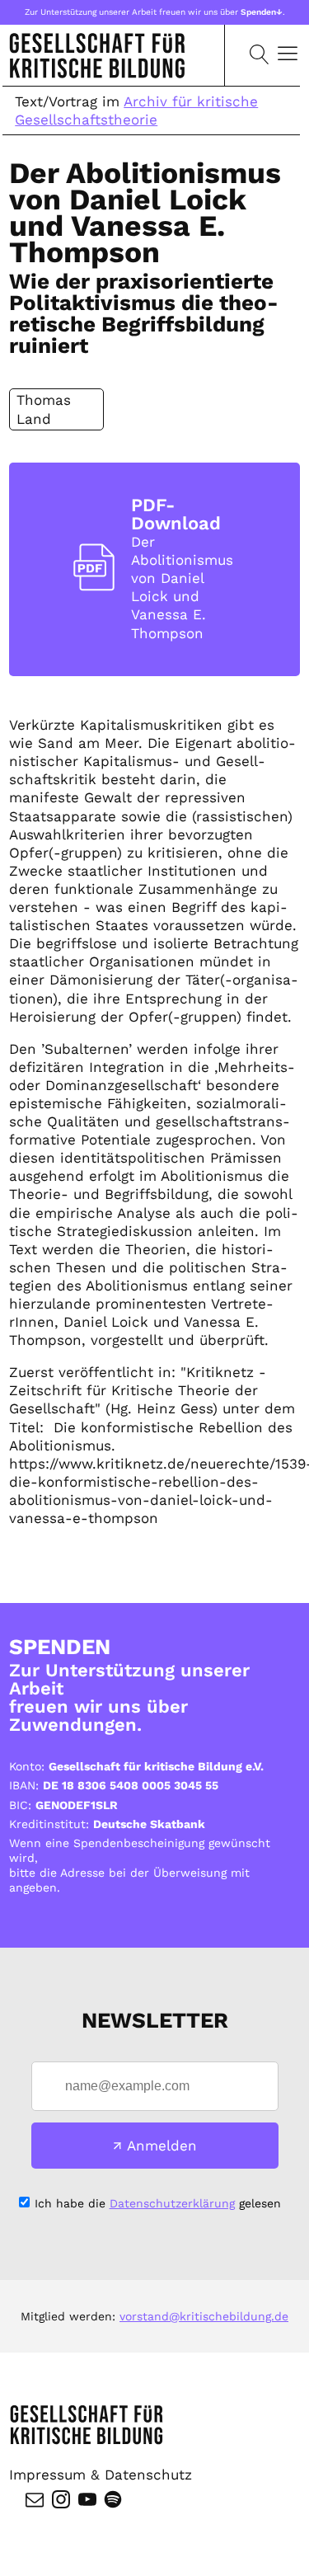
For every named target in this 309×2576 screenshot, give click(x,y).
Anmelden (162, 2146)
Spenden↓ (262, 12)
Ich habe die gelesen (158, 2203)
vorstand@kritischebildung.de (204, 2316)
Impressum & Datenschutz (101, 2475)
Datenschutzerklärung (172, 2203)
